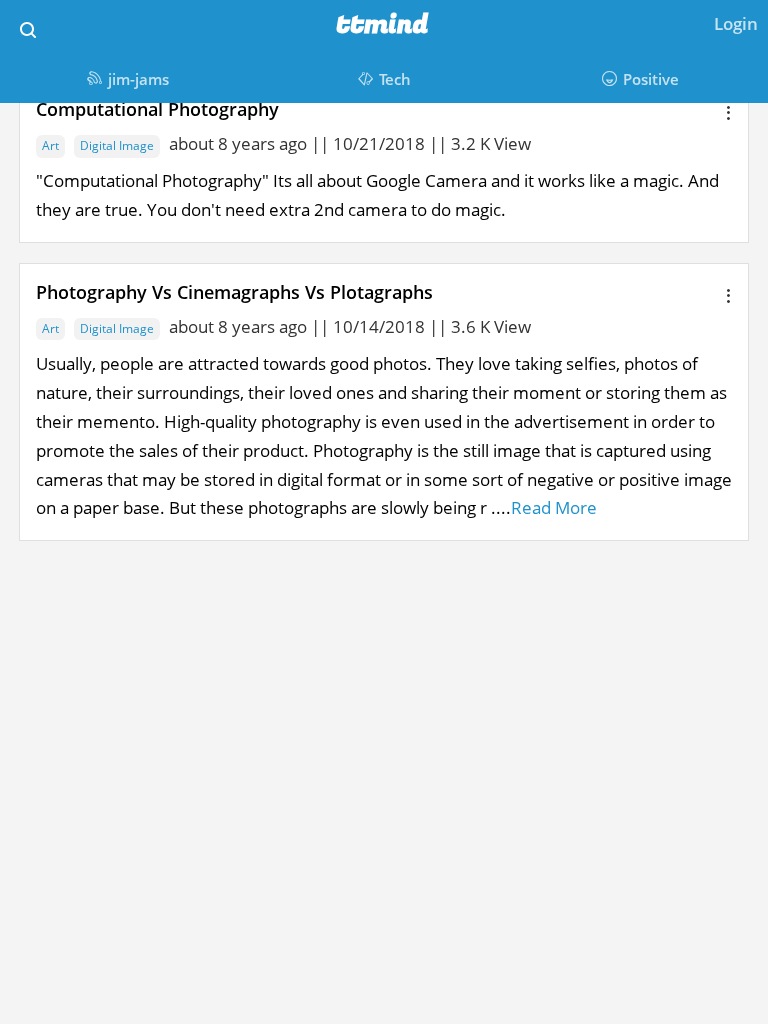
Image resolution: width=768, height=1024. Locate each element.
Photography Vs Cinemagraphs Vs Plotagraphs (234, 292)
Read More (554, 507)
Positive (651, 79)
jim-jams (138, 79)
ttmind (382, 25)
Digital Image (117, 145)
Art (50, 145)
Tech (395, 79)
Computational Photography (157, 109)
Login (736, 23)
